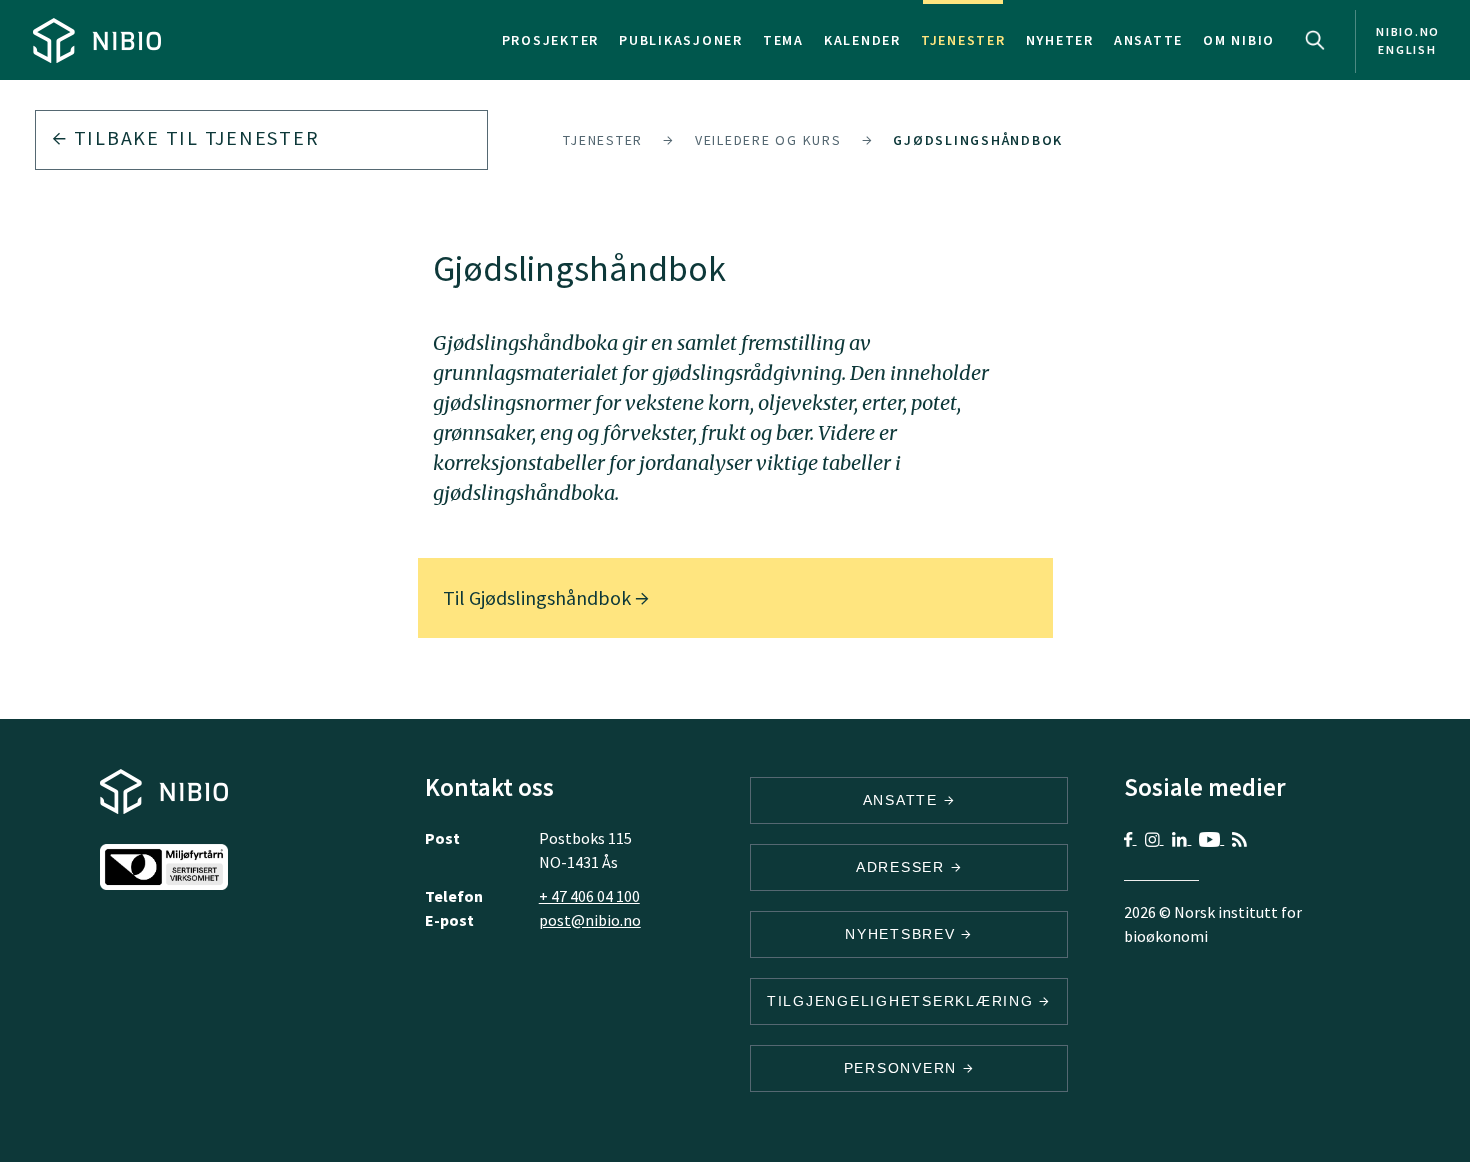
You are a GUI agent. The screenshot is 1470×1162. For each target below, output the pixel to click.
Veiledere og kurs (768, 140)
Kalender (862, 40)
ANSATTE (903, 800)
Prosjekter (551, 40)
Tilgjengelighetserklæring (903, 1001)
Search (1315, 40)
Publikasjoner (681, 40)
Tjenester (963, 40)
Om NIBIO (1239, 40)
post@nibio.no (590, 920)
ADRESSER (903, 867)
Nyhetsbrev (903, 934)
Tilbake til (194, 137)
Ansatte (1148, 40)
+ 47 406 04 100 (589, 896)
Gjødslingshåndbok (978, 140)
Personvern (903, 1068)
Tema (783, 40)
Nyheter (1060, 40)
